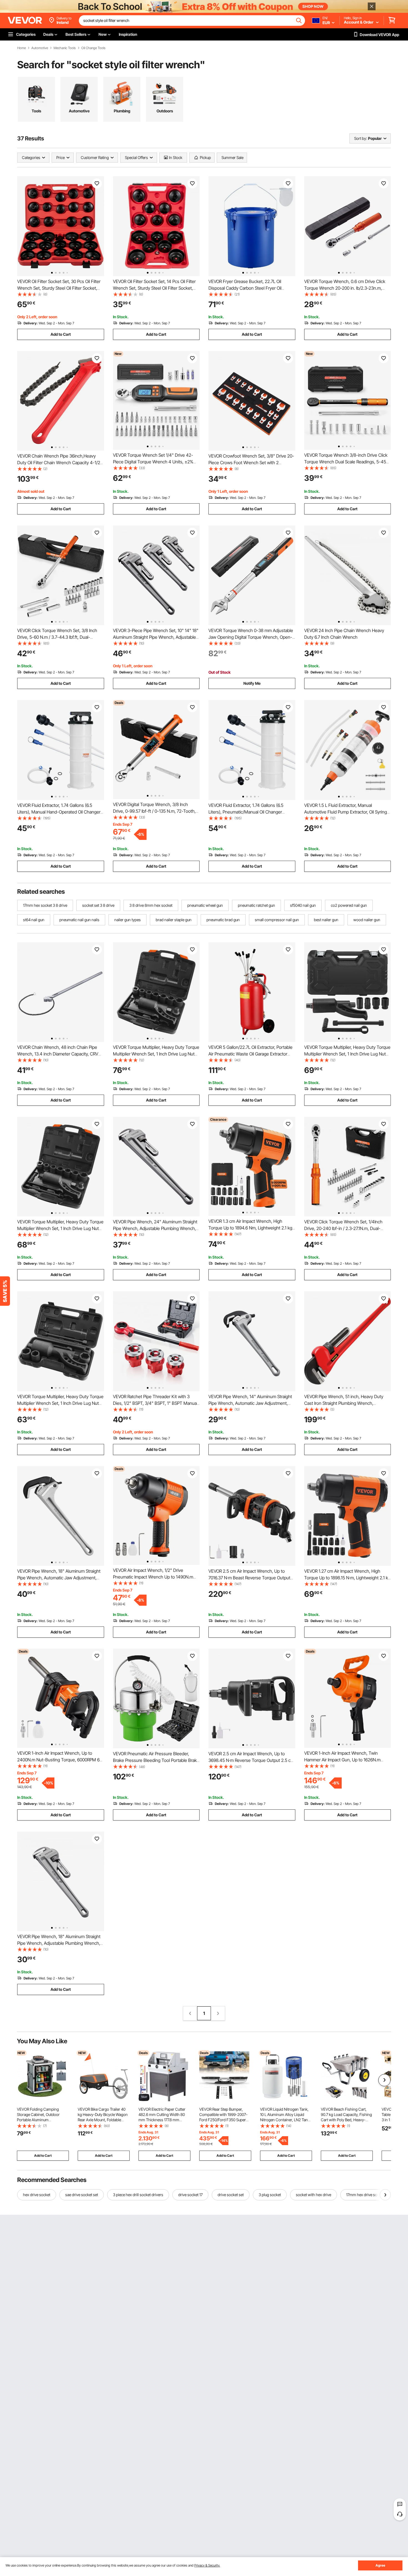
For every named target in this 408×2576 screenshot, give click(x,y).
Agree (380, 2565)
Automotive (40, 48)
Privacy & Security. (207, 2565)
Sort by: (361, 138)
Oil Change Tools (93, 48)
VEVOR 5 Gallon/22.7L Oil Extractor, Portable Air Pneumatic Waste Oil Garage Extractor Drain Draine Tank (250, 1054)
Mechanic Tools (65, 48)
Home (22, 48)
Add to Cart (61, 334)
